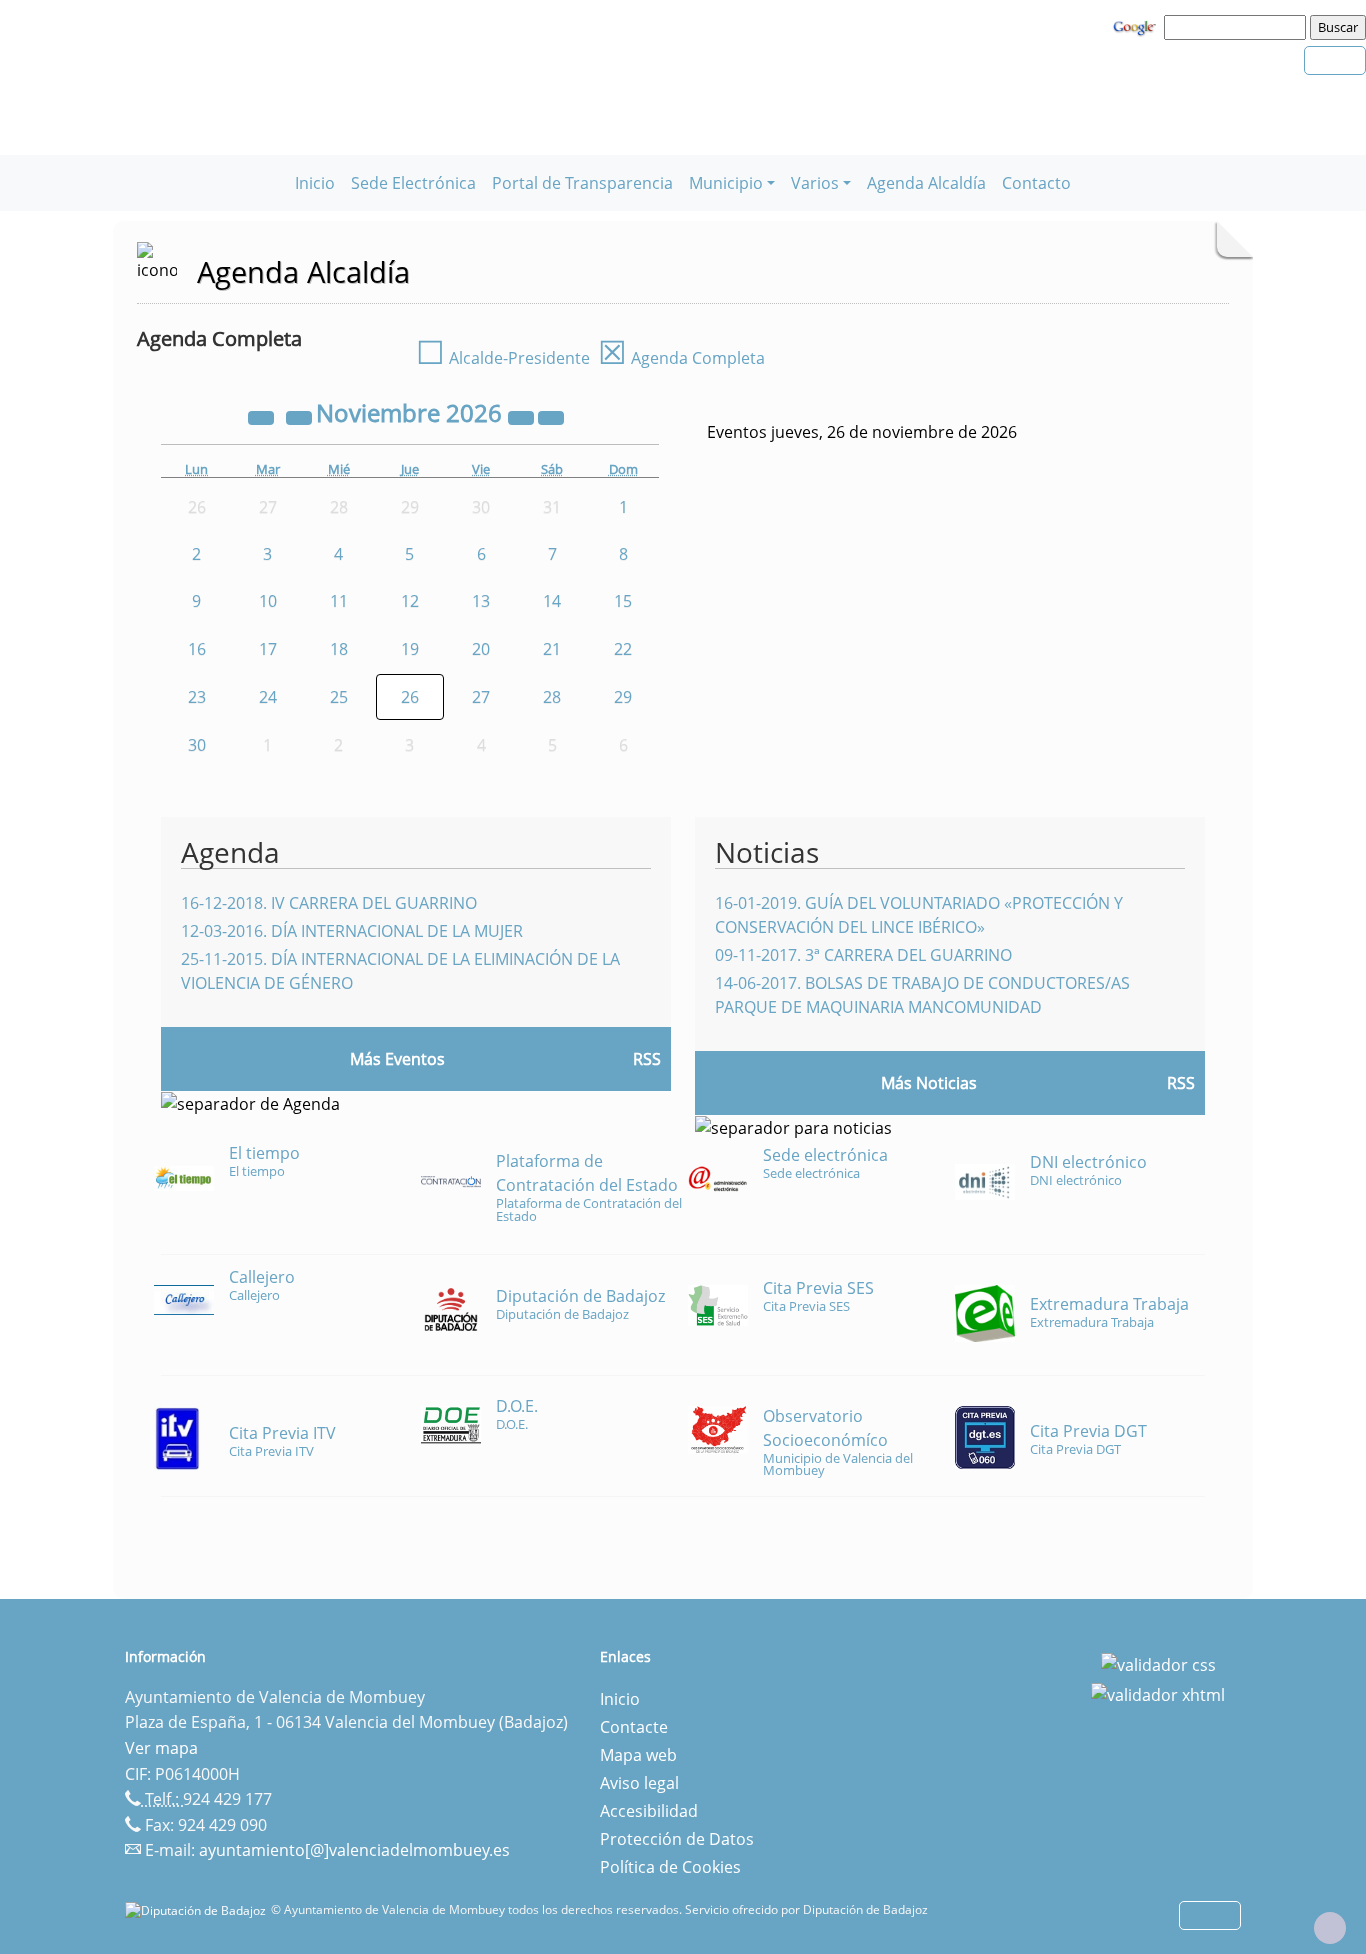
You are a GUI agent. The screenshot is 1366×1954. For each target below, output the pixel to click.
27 (481, 697)
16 (197, 649)
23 (197, 697)
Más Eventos (397, 1059)
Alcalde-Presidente (503, 358)
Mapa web (638, 1755)
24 (268, 697)
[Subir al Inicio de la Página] (1330, 1928)
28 (552, 697)
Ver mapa (161, 1748)
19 (410, 649)
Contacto (1036, 183)
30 (197, 745)
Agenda (230, 852)
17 (268, 649)
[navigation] (1238, 27)
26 (410, 697)
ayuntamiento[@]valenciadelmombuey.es (354, 1850)
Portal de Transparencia (582, 183)
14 (552, 601)
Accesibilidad (649, 1811)
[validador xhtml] (1158, 1693)
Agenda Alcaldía (926, 183)
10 (268, 601)
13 (481, 601)
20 (481, 649)
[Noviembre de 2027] (523, 416)
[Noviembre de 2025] (263, 416)
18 (339, 649)
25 (339, 697)
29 (623, 697)
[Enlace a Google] (1137, 26)
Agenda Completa (681, 358)
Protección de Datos (677, 1839)
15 (623, 601)
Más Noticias (929, 1083)
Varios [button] (815, 183)
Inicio (315, 183)
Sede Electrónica (413, 183)
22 (623, 649)
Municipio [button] (726, 183)
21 (552, 649)
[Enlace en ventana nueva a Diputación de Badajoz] (198, 1909)
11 (339, 601)
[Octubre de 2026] (301, 416)
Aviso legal (639, 1783)
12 (410, 601)
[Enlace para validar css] (1158, 1663)
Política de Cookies (670, 1867)
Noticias (767, 852)
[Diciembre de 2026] (551, 416)
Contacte (634, 1727)
